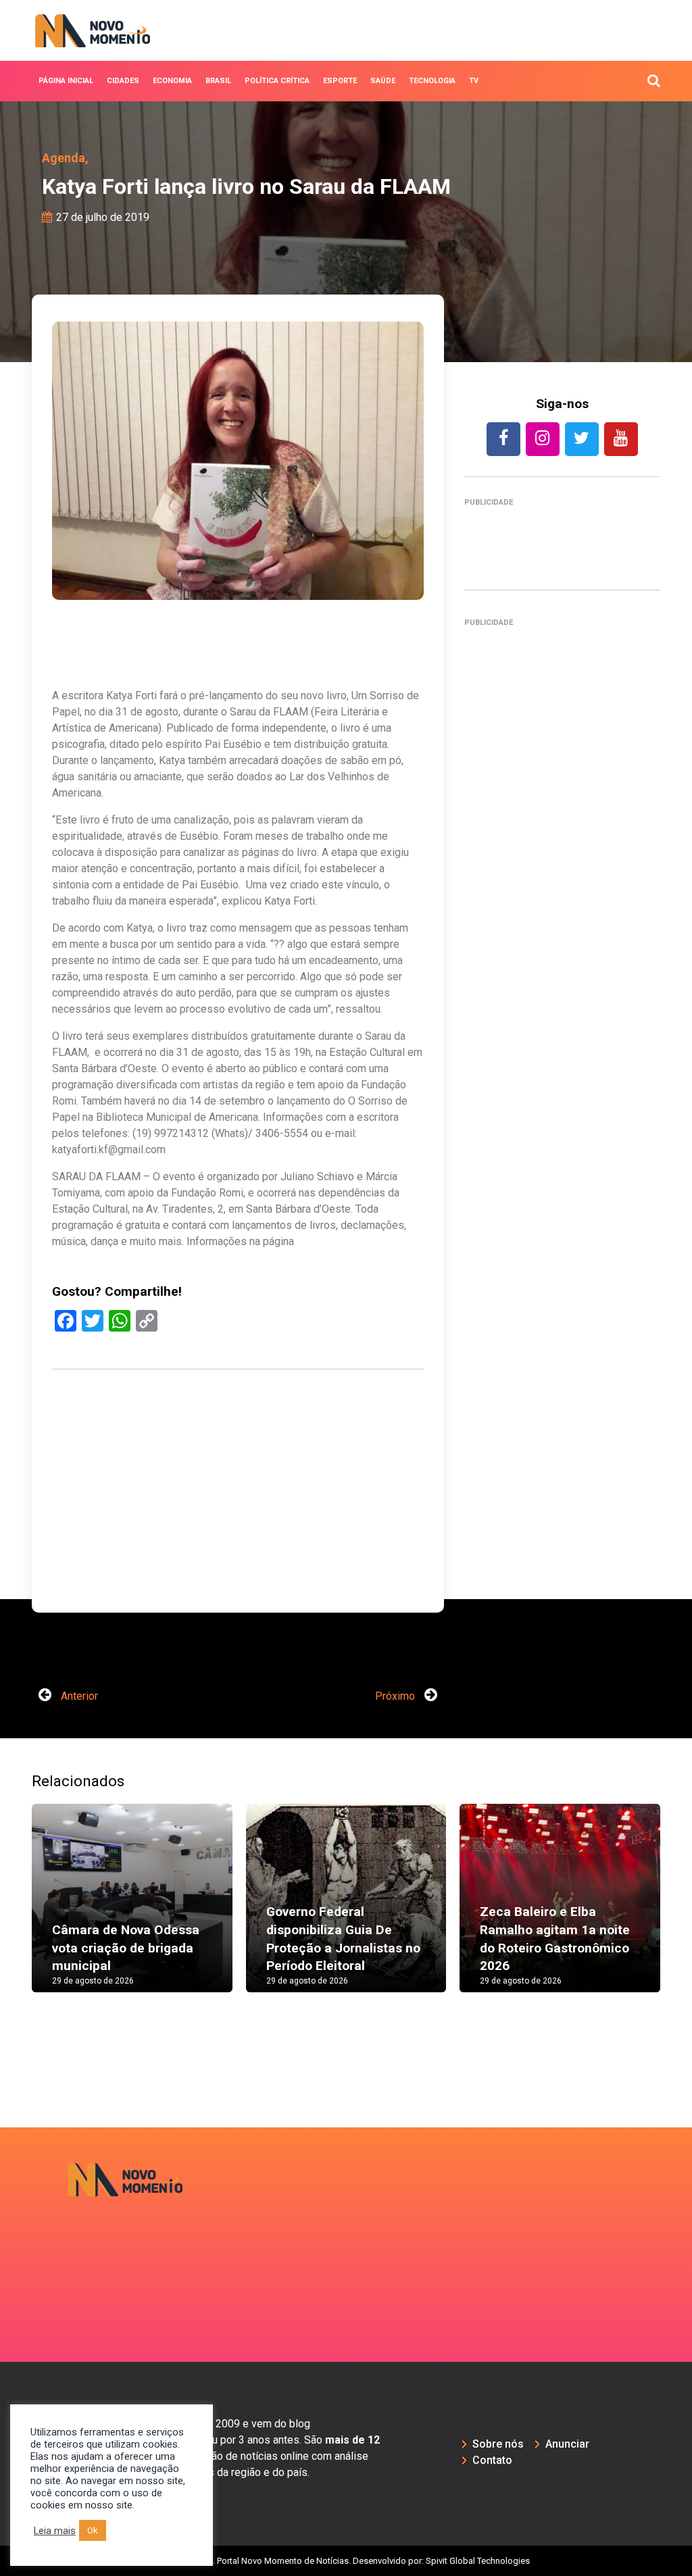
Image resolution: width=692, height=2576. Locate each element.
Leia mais (55, 2531)
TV (474, 81)
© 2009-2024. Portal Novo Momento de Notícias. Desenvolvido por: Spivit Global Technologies (346, 2561)
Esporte (340, 81)
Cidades (123, 81)
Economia (172, 81)
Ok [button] (93, 2530)
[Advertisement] (238, 1534)
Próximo (396, 1696)
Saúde (383, 81)
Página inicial (66, 81)
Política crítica (277, 81)
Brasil (218, 81)
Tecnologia (432, 81)
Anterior (78, 1696)
